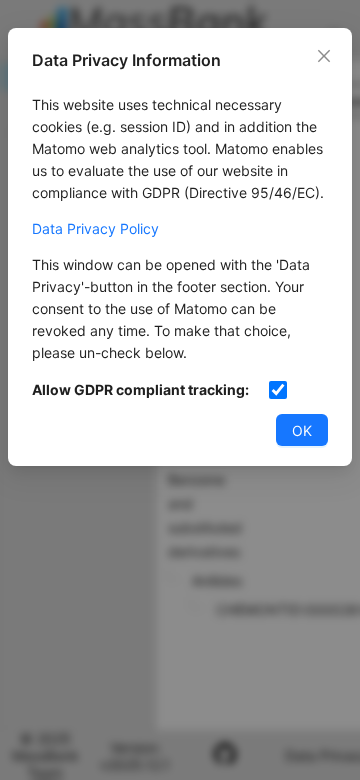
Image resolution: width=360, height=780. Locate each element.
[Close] (324, 56)
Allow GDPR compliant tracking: (140, 389)
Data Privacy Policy (95, 228)
